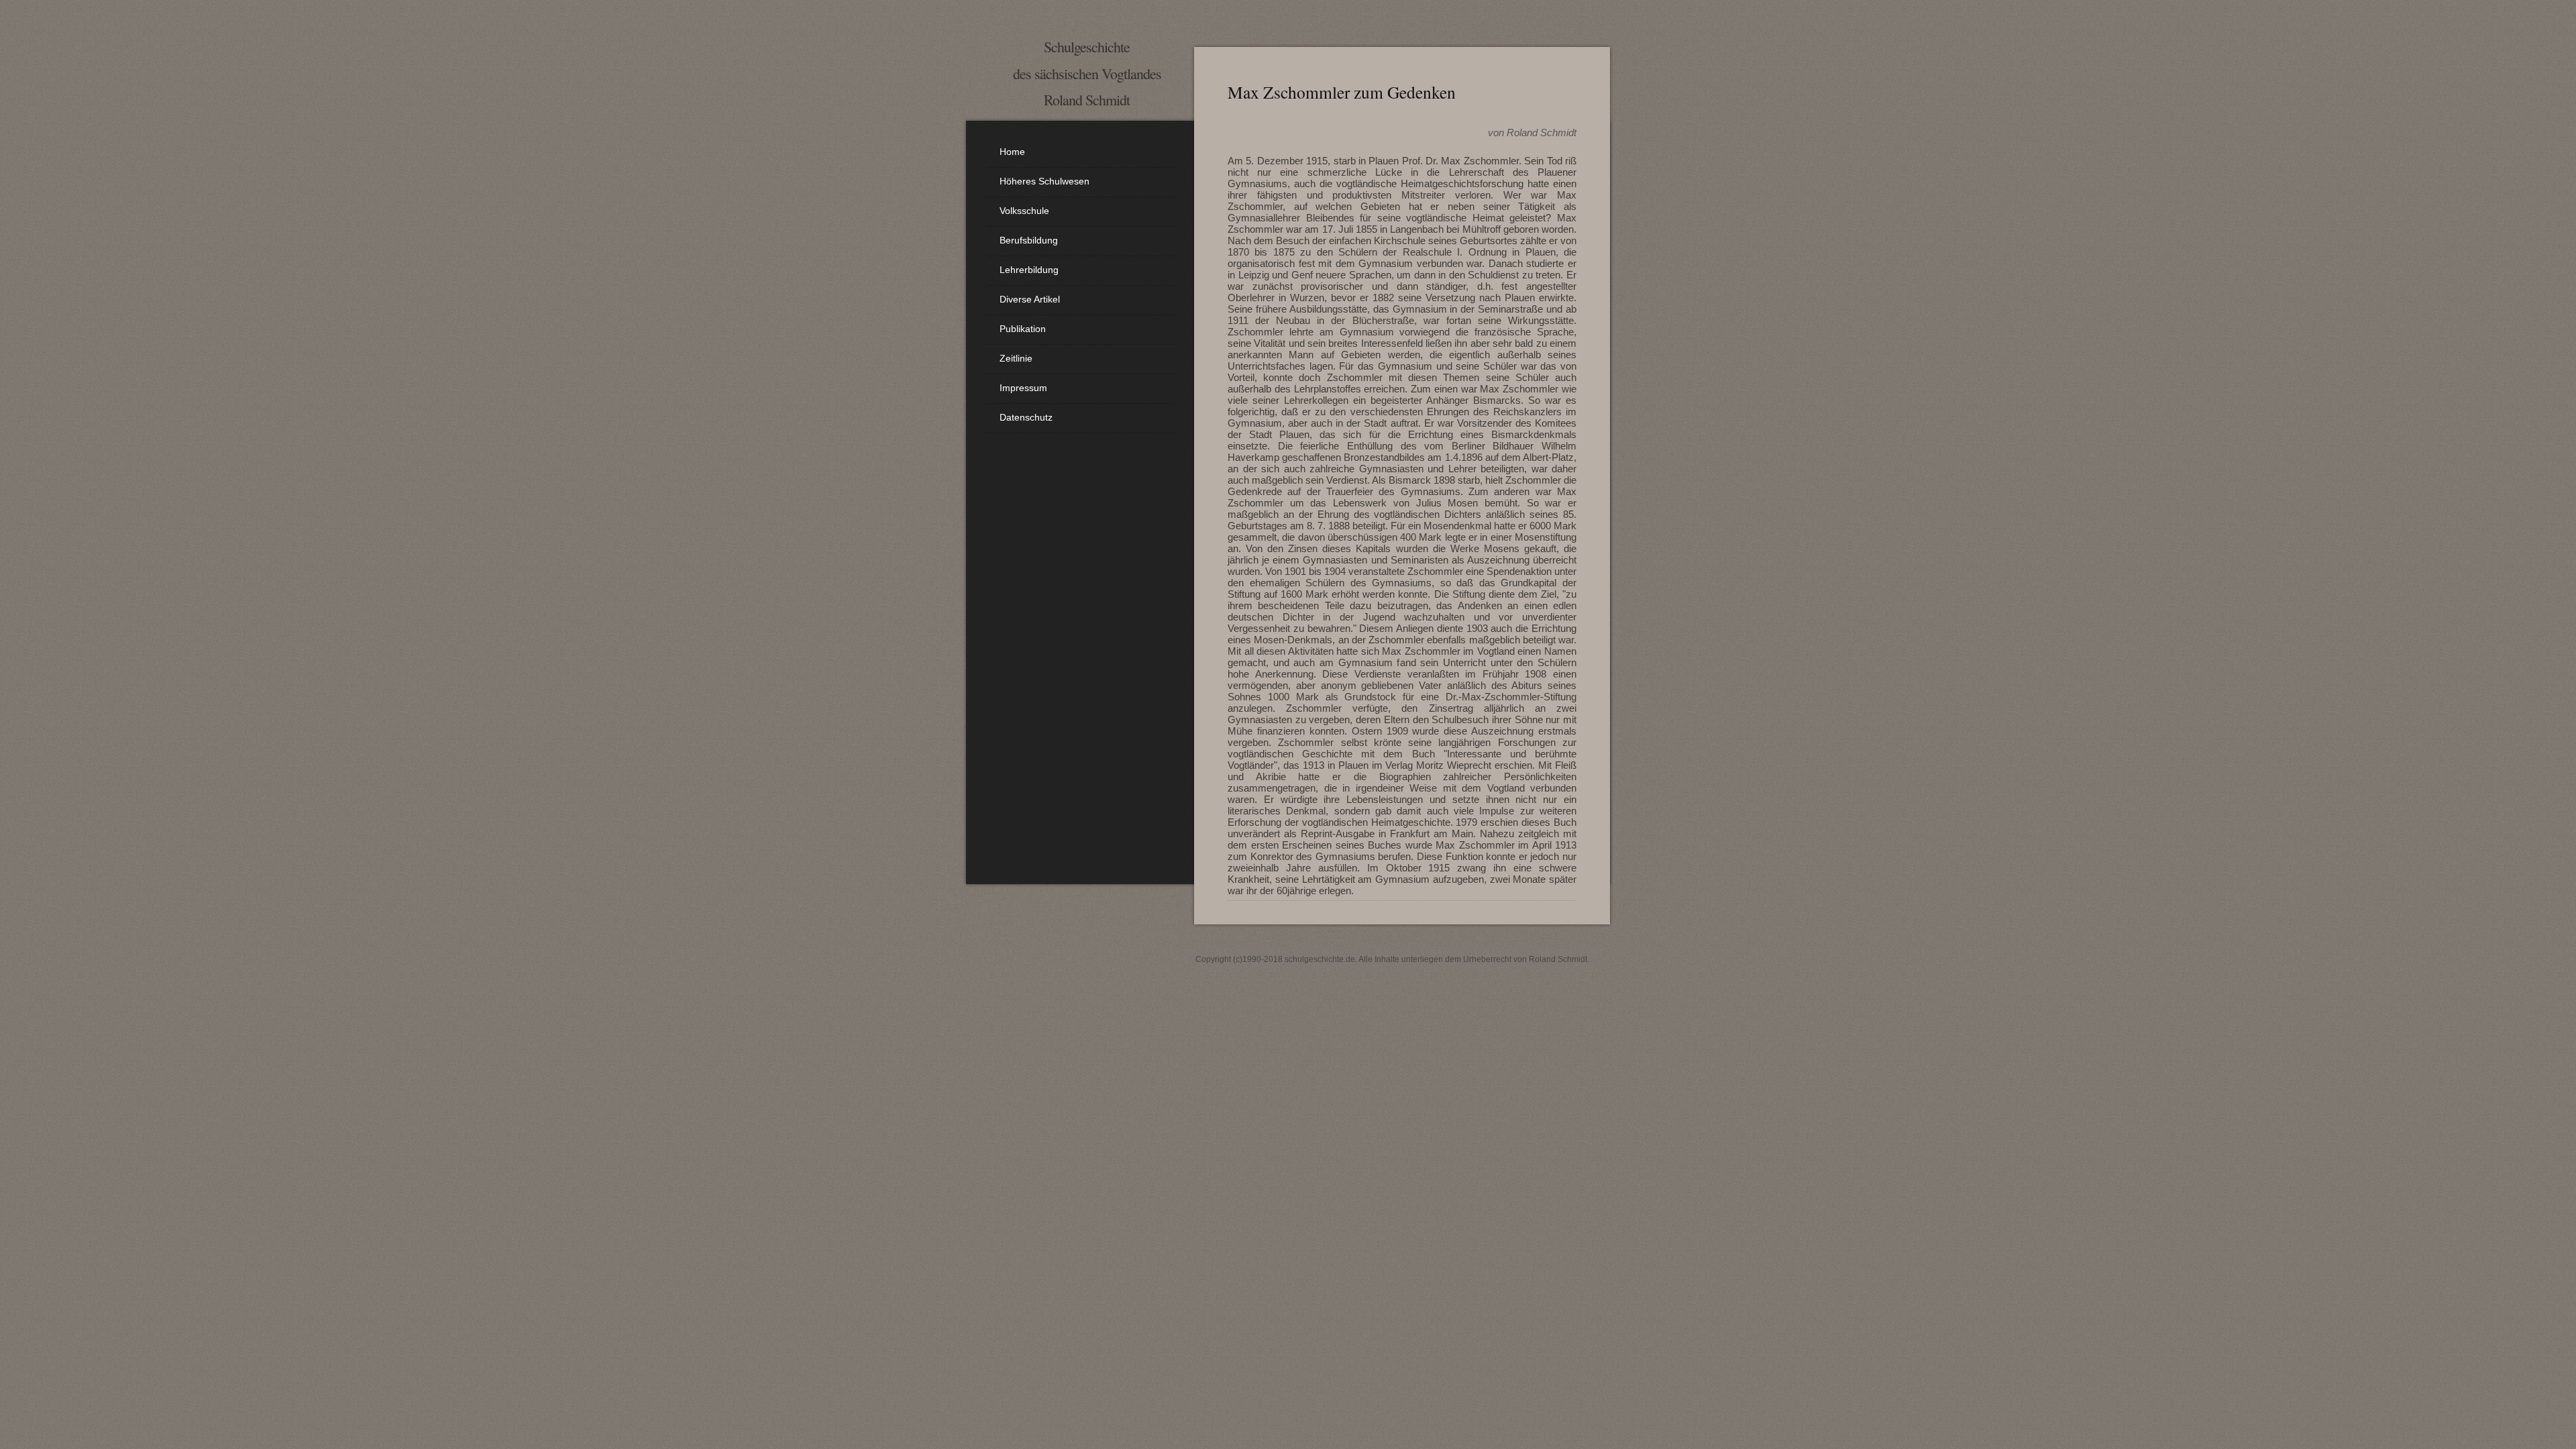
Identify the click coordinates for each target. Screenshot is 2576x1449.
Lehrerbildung (1029, 270)
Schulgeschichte (1087, 47)
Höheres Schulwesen (1044, 181)
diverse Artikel (1030, 299)
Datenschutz (1026, 417)
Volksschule (1024, 211)
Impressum (1023, 388)
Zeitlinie (1016, 358)
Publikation (1023, 329)
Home (1012, 152)
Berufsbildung (1029, 240)
